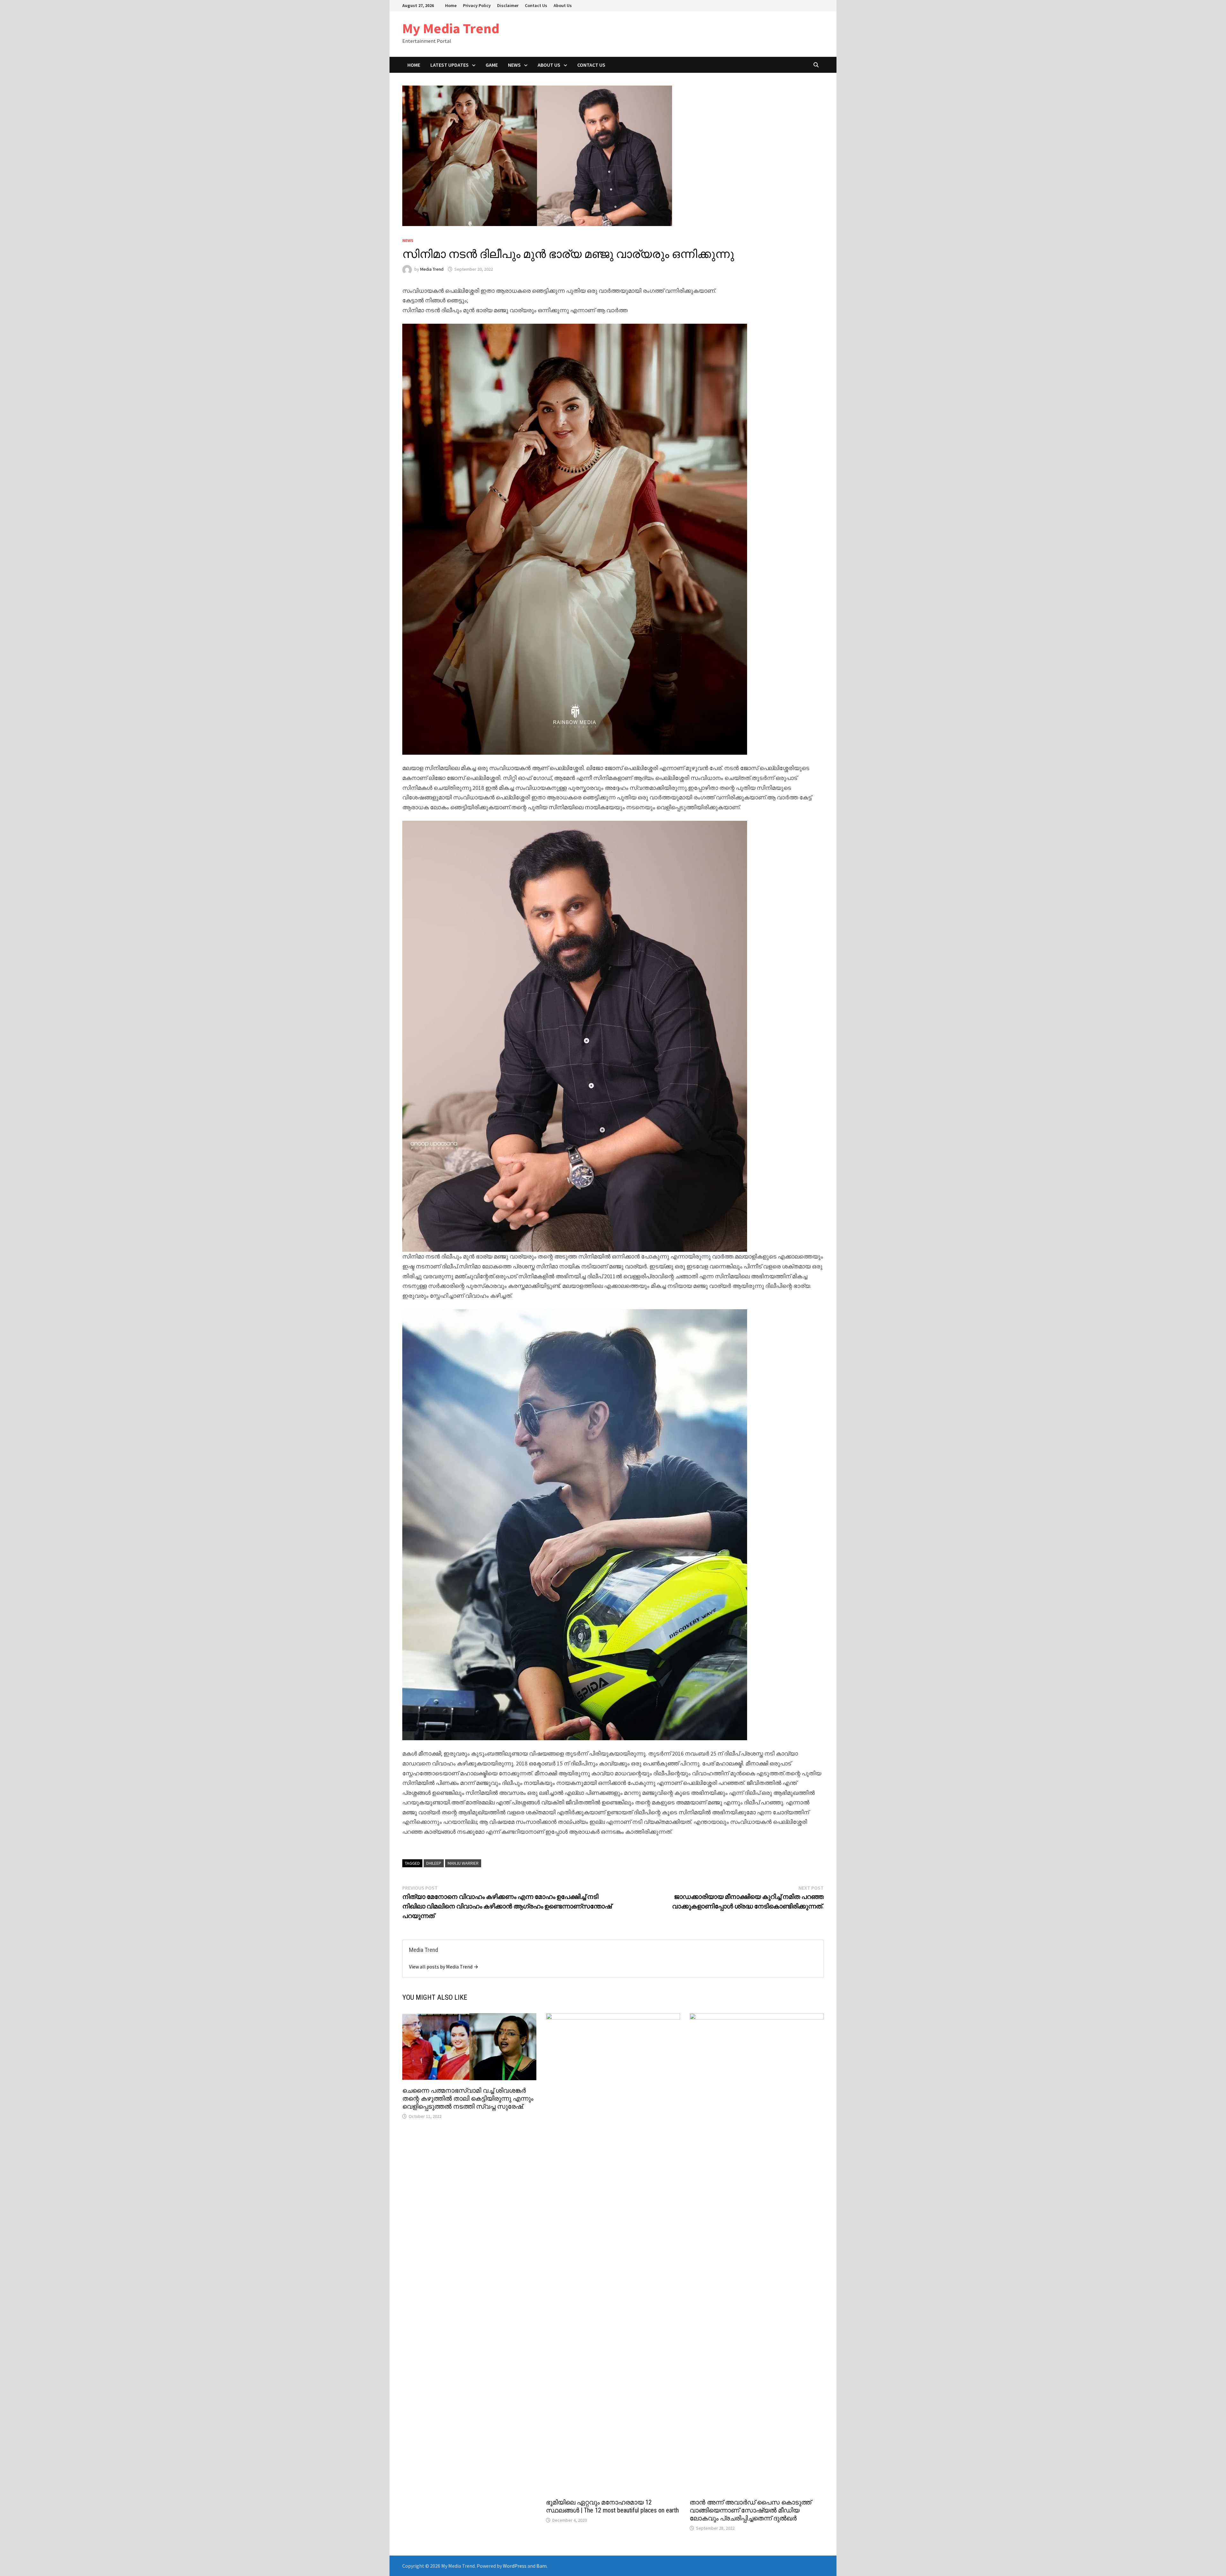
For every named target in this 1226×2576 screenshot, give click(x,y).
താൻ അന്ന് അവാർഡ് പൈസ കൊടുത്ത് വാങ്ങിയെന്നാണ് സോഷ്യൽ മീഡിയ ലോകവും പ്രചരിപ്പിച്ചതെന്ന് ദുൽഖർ (750, 2510)
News (514, 65)
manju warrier (463, 1863)
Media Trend (432, 269)
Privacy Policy (477, 5)
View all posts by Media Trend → (444, 1967)
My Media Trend (451, 28)
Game (492, 65)
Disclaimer (508, 5)
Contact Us (536, 5)
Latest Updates (450, 65)
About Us (563, 5)
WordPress (515, 2566)
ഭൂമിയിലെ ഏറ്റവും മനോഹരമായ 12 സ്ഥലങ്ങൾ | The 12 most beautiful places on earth (612, 2506)
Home (451, 5)
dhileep (434, 1863)
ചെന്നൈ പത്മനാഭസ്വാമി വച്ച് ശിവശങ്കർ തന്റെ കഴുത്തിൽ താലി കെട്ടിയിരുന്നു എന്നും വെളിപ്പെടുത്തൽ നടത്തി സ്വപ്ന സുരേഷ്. (468, 2098)
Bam (541, 2566)
